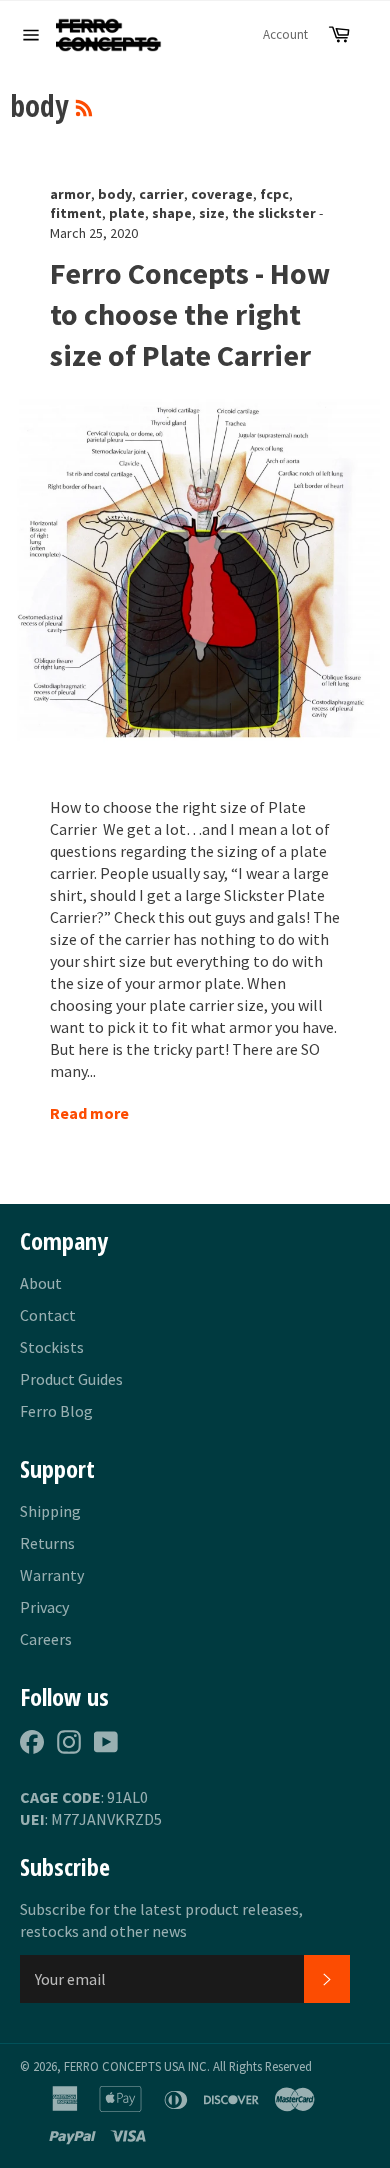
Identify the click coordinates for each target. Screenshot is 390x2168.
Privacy (44, 1607)
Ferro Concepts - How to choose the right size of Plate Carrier (190, 314)
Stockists (52, 1347)
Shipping (50, 1511)
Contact (48, 1315)
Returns (47, 1543)
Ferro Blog (56, 1411)
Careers (46, 1639)
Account (285, 34)
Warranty (52, 1575)
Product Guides (71, 1379)
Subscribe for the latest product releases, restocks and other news (161, 1920)
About (41, 1283)
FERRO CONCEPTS (112, 2066)
